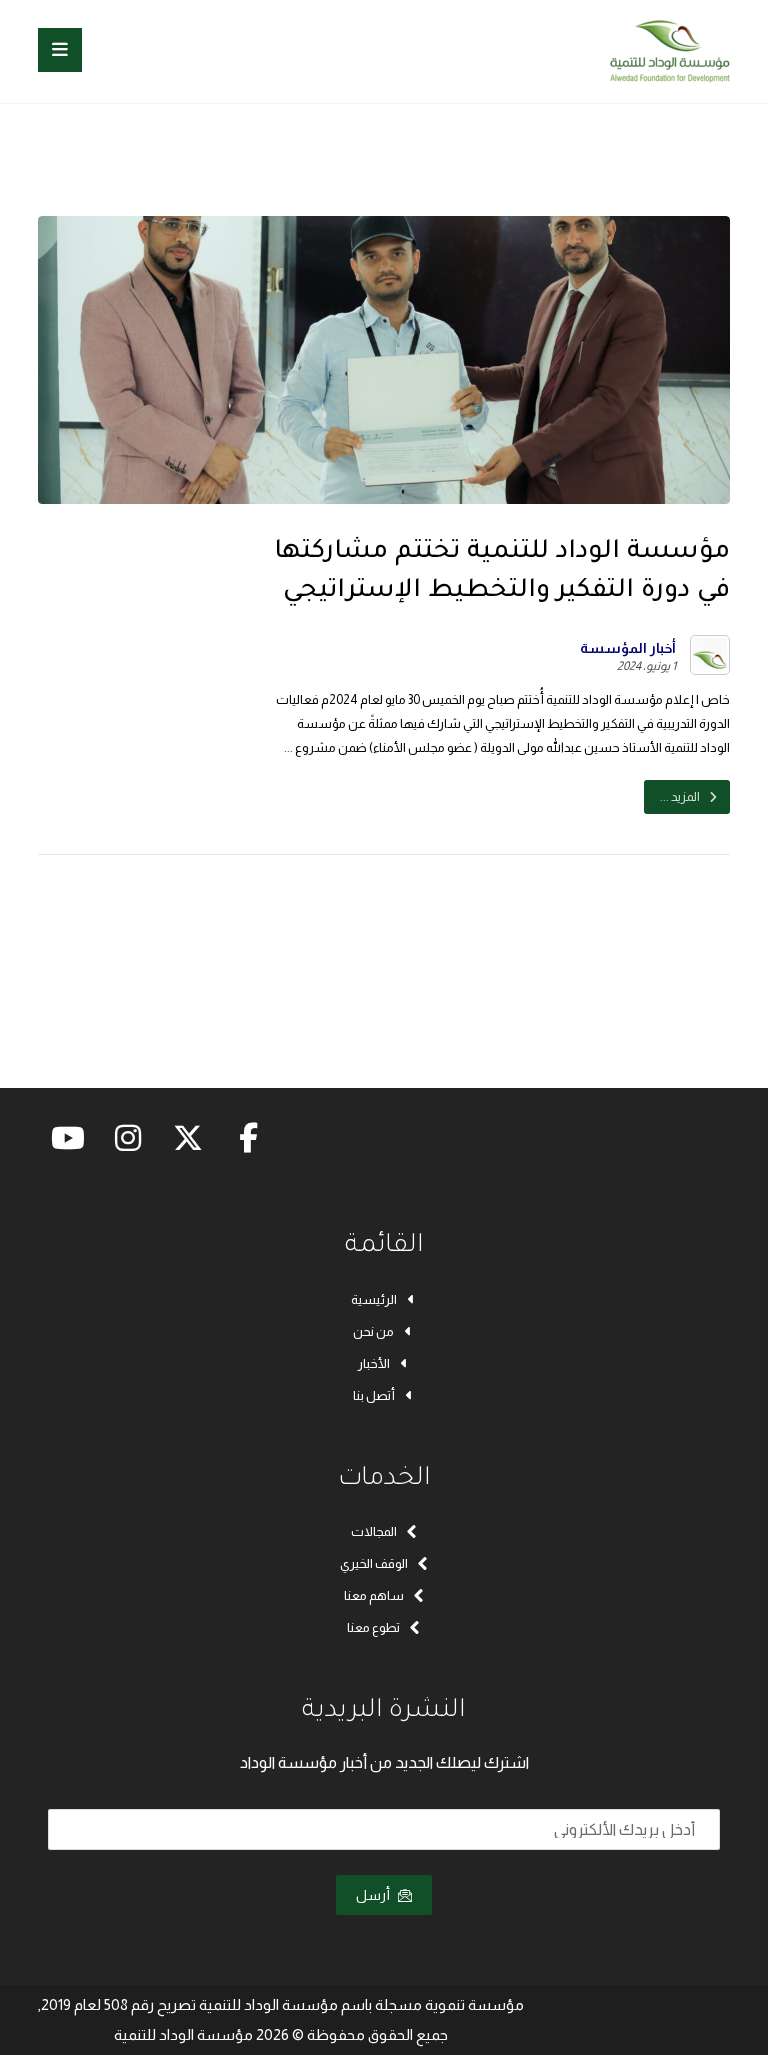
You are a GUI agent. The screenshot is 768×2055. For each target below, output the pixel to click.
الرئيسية (374, 1299)
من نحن (373, 1331)
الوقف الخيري (374, 1563)
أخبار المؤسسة (628, 648)
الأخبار (374, 1363)
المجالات (374, 1531)
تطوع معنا (373, 1627)
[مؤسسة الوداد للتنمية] (670, 51)
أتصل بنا (374, 1395)
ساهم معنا (374, 1595)
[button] (60, 50)
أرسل (373, 1895)
